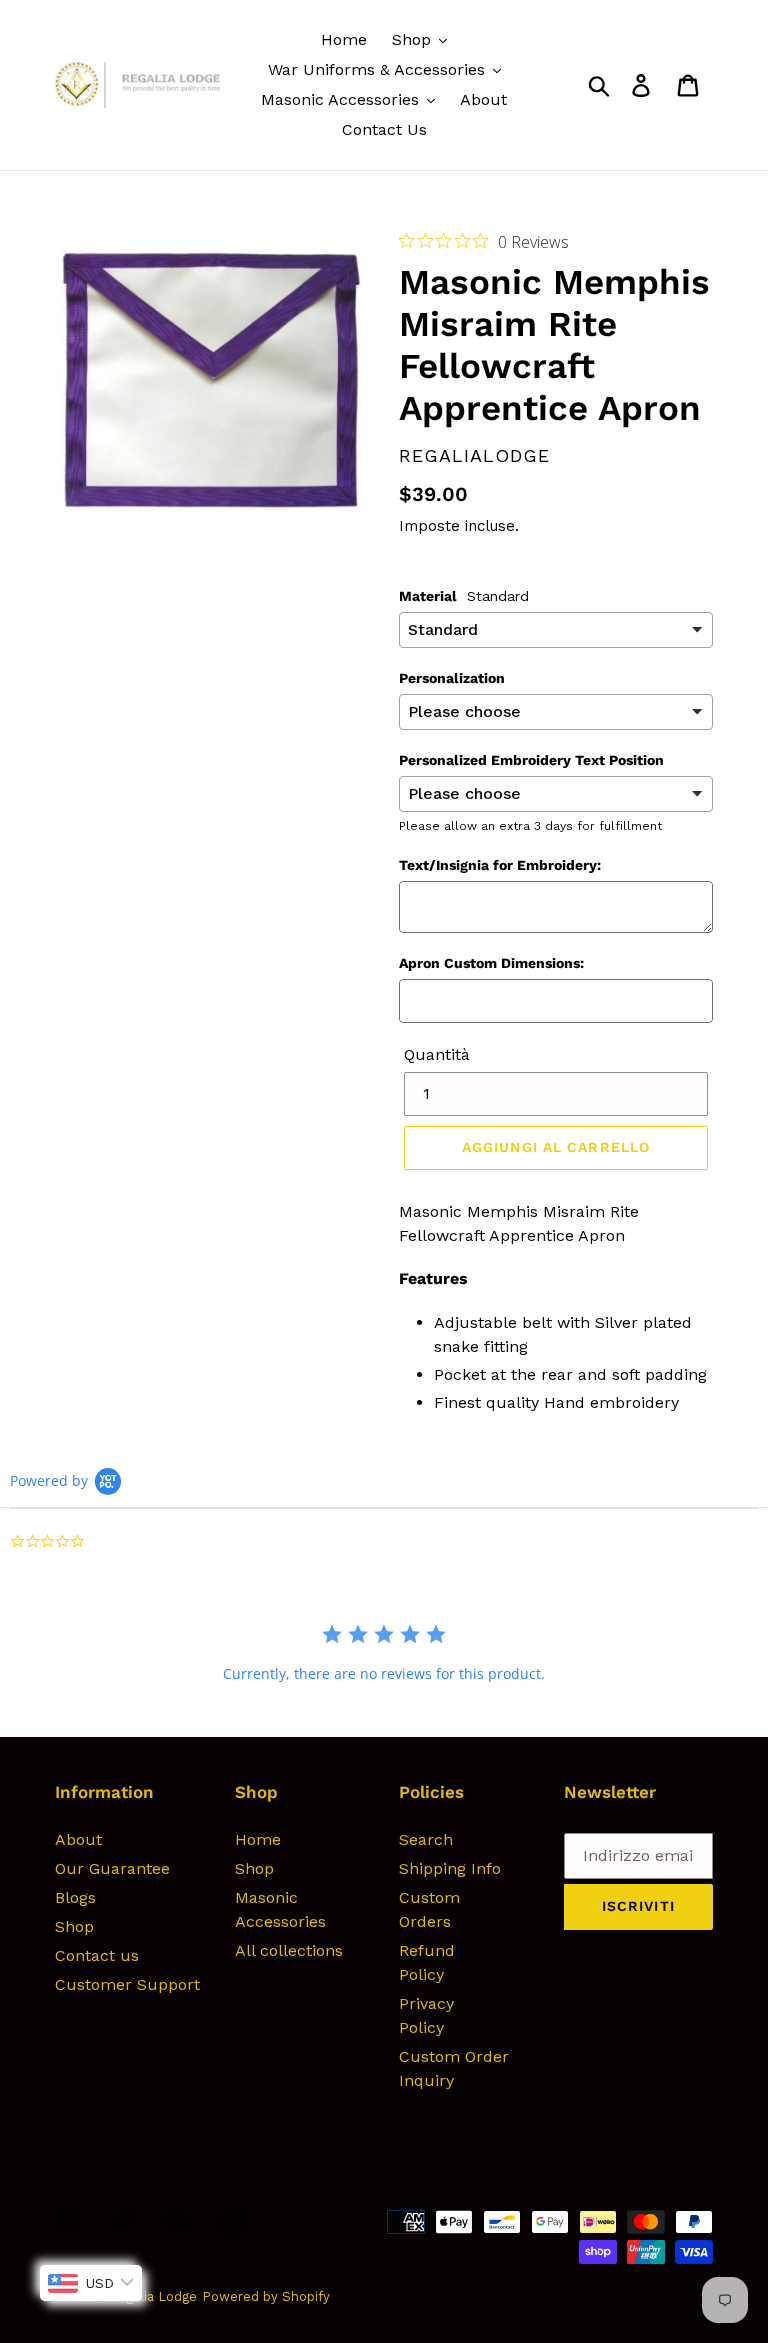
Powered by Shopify (266, 2296)
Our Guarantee (112, 1868)
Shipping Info (450, 1868)
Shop (74, 1926)
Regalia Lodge (153, 2296)
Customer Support (127, 1984)
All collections (289, 1950)
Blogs (75, 1897)
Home (258, 1839)
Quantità (437, 1054)
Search (426, 1839)
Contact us (97, 1955)
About (78, 1839)
